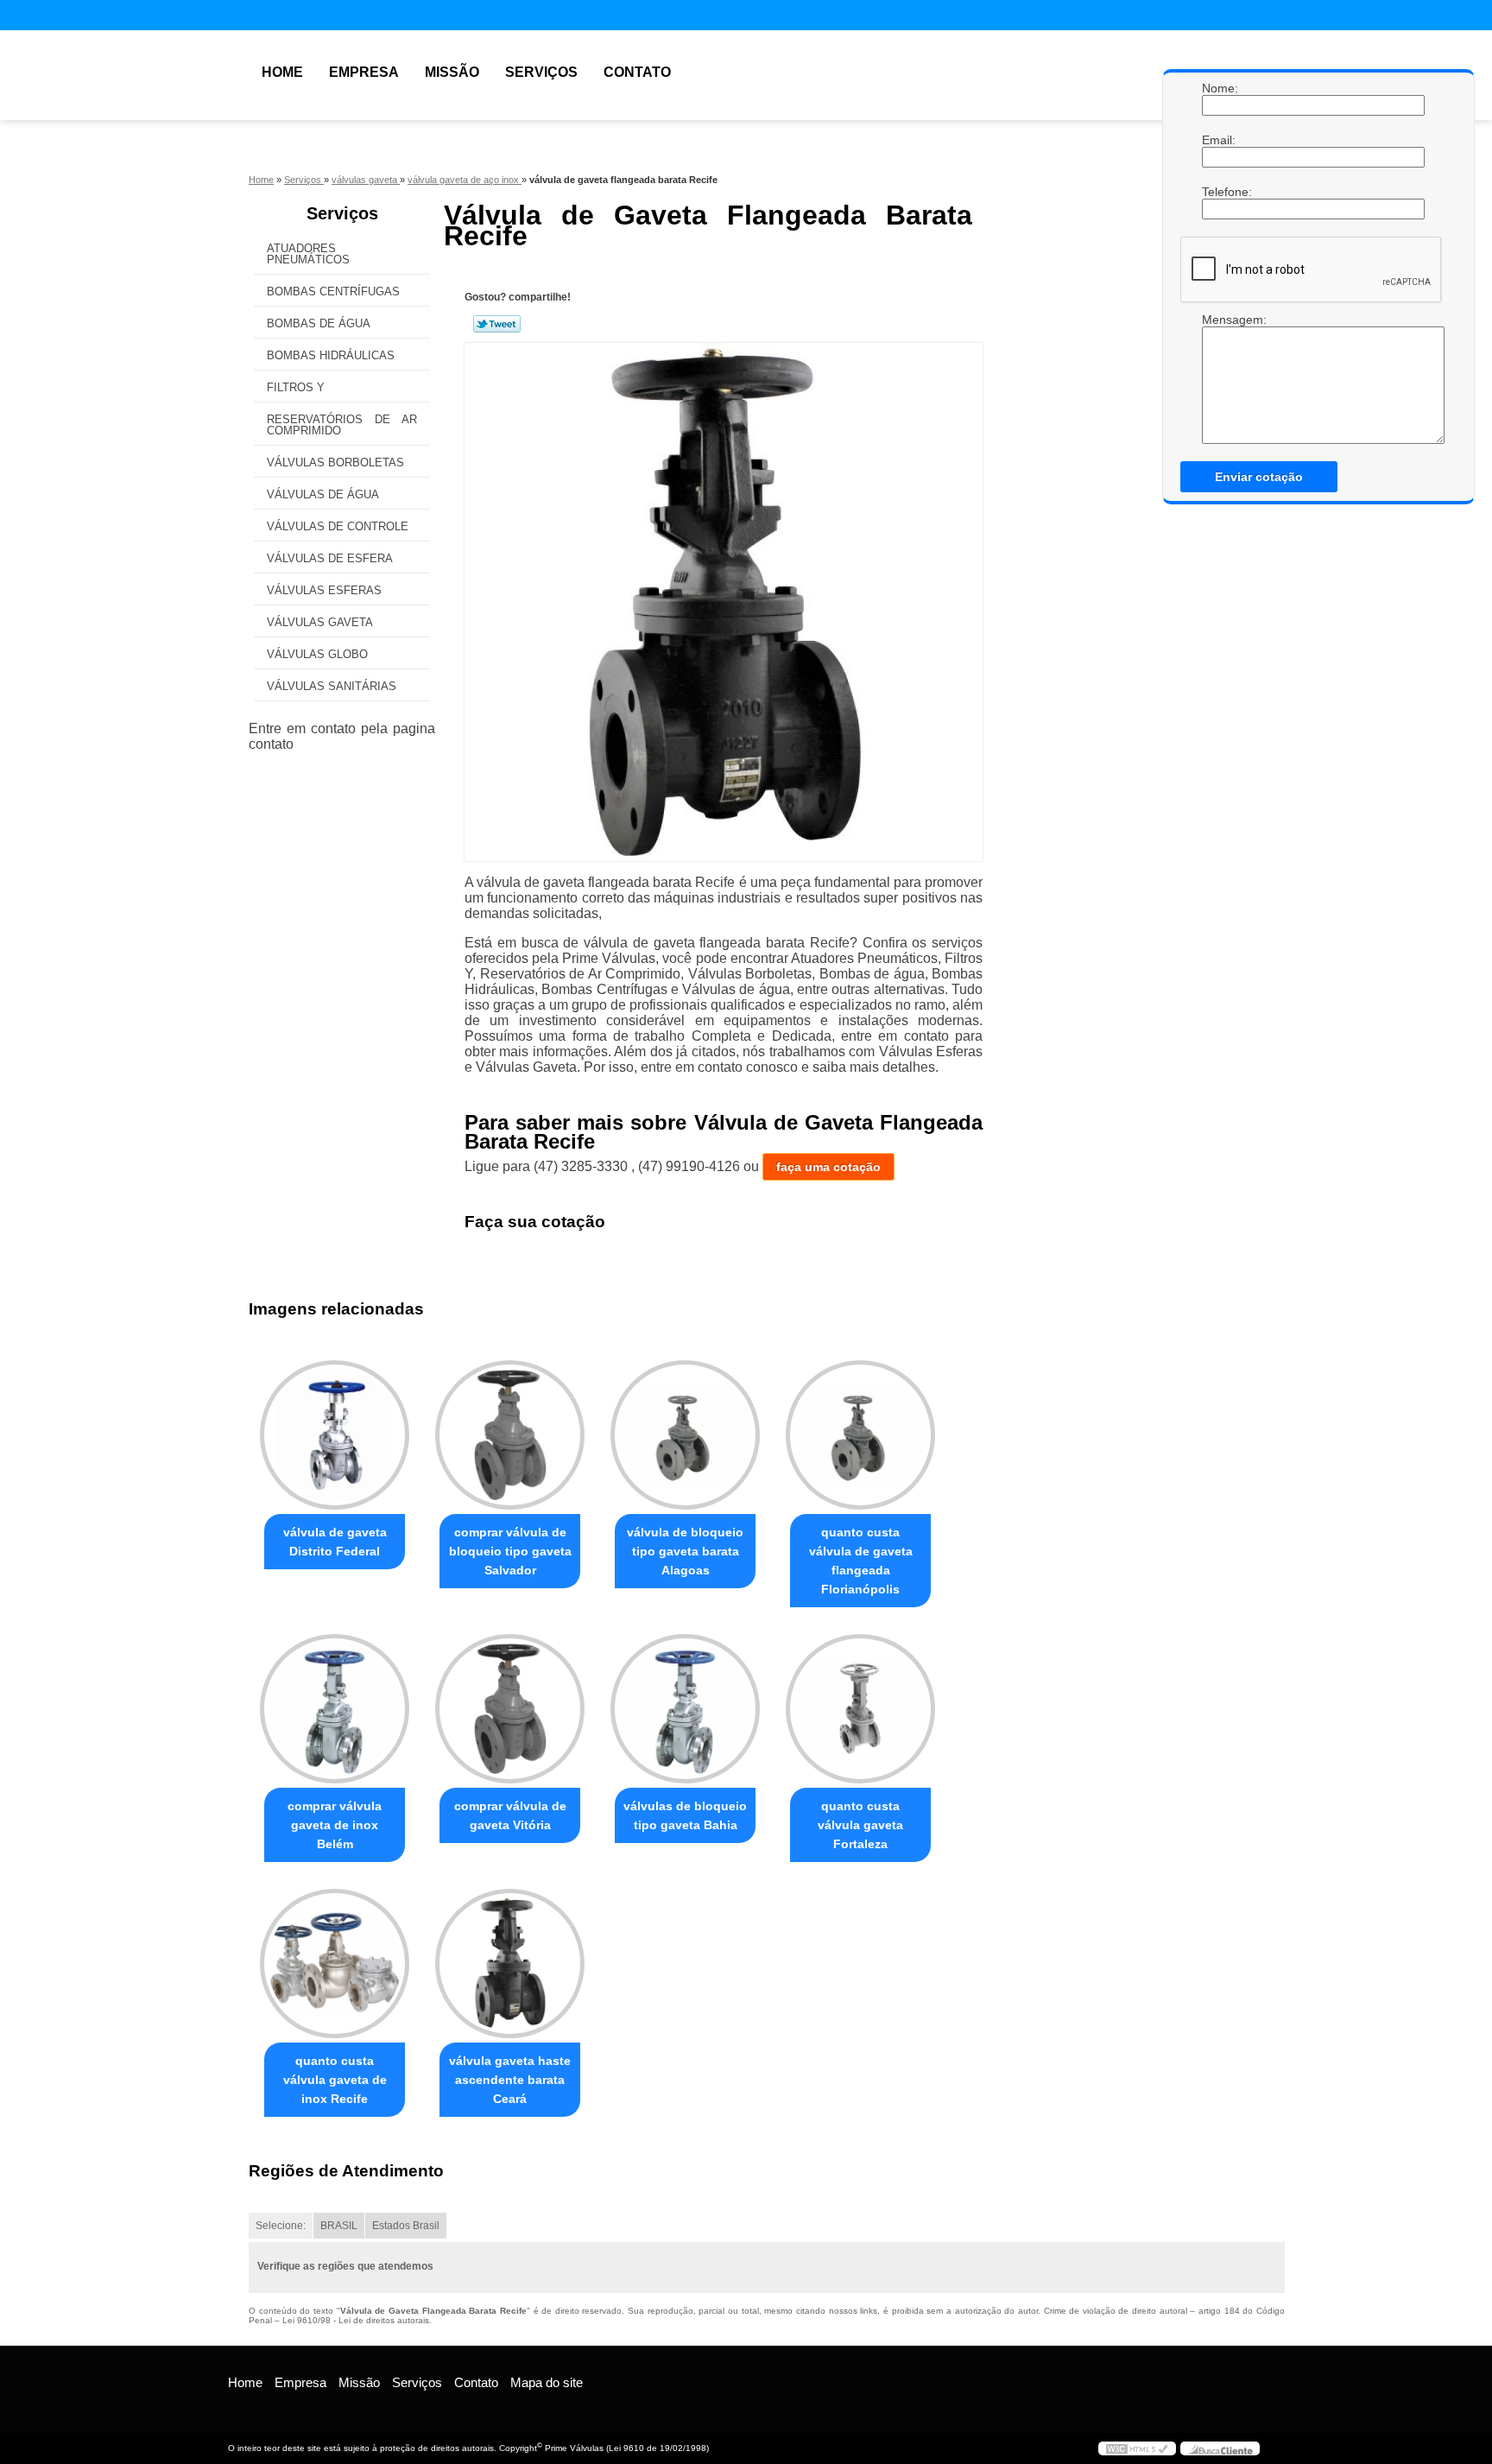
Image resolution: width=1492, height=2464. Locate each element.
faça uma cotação (828, 1167)
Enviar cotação (1259, 477)
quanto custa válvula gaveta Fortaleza (860, 1825)
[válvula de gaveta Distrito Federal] (335, 1435)
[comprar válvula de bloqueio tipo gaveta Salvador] (510, 1435)
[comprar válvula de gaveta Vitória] (510, 1709)
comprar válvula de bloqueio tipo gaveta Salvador (510, 1551)
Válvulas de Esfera (330, 558)
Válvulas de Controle (338, 526)
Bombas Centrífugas (333, 291)
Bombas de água (319, 323)
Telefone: (1219, 192)
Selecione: (281, 2226)
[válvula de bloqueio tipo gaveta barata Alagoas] (685, 1435)
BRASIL (339, 2226)
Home (282, 72)
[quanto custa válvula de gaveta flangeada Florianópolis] (860, 1435)
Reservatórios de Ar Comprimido (342, 425)
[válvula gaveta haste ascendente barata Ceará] (510, 1964)
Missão (452, 72)
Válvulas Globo (317, 654)
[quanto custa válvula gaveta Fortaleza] (860, 1709)
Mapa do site (547, 2382)
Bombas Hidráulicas (331, 355)
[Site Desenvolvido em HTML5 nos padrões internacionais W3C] (1137, 2448)
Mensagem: (1219, 320)
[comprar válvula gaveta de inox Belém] (335, 1709)
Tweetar (497, 324)
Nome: (1219, 88)
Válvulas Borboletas (335, 462)
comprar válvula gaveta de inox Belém (335, 1825)
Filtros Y (296, 387)
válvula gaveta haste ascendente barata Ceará (510, 2080)
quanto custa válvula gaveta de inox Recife (335, 2080)
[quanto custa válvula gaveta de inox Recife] (335, 1964)
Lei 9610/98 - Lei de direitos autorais (356, 2320)
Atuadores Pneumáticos (308, 254)
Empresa (364, 72)
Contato (637, 72)
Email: (1219, 140)
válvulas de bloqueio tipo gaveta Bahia (685, 1815)
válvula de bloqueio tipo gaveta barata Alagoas (685, 1551)
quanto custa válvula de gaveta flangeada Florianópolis (861, 1561)
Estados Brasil (406, 2226)
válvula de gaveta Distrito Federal (335, 1542)
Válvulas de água (323, 494)
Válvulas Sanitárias (332, 686)
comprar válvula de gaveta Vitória (510, 1815)
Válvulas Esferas (324, 590)
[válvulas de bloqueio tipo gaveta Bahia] (685, 1709)
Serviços (541, 72)
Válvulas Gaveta (320, 622)
